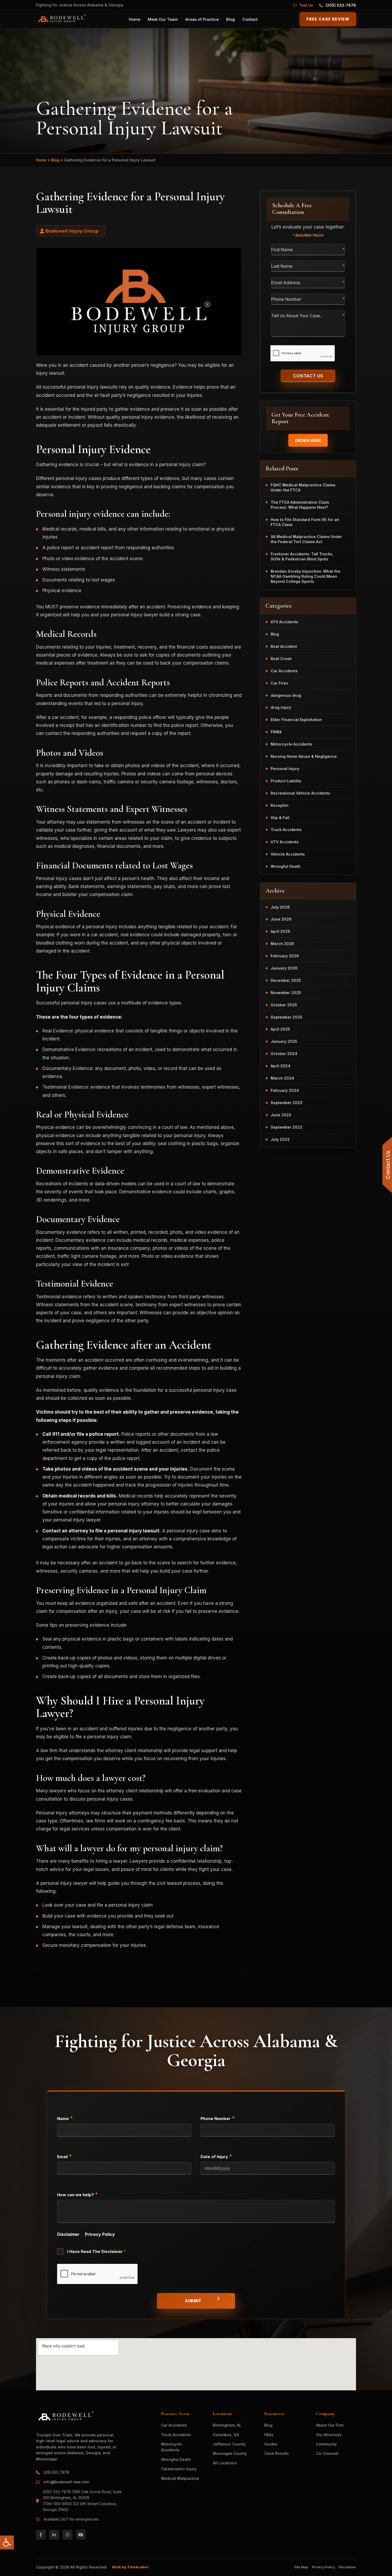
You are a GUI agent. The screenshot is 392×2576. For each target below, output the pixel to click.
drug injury (281, 707)
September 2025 (287, 1017)
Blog (231, 19)
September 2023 (287, 1103)
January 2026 (284, 968)
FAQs (269, 2435)
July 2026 (280, 907)
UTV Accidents (285, 842)
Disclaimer (68, 2234)
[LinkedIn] (54, 2535)
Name (65, 2118)
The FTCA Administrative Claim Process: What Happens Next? (300, 505)
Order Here (308, 440)
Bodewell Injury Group (72, 231)
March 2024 (282, 1078)
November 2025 (286, 993)
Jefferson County (229, 2444)
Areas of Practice (202, 19)
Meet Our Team (163, 19)
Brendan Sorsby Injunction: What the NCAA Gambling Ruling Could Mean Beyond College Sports (305, 576)
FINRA (276, 732)
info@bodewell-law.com (66, 2482)
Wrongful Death (286, 866)
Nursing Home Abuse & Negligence (304, 756)
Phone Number (218, 2118)
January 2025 (284, 1041)
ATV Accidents (284, 622)
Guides (271, 2444)
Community (326, 2444)
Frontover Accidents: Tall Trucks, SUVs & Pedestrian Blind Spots (302, 556)
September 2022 (287, 1127)
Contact (250, 19)
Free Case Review (328, 19)
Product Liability (286, 781)
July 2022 (280, 1139)
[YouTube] (81, 2535)
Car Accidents (284, 671)
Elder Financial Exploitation (296, 720)
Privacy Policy (100, 2234)
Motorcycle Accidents (291, 744)
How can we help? (78, 2194)
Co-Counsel (327, 2453)
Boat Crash (281, 659)
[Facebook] (41, 2535)
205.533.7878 (57, 2472)
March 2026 (282, 944)
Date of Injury (216, 2156)
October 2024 (284, 1054)
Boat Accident (284, 646)
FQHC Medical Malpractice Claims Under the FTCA (303, 487)
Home (135, 19)
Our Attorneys (329, 2435)
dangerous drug (286, 695)
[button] (7, 2542)
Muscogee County (230, 2453)
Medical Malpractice (180, 2478)
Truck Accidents (286, 830)
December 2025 (286, 980)
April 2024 (281, 1066)
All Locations (225, 2463)
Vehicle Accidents (288, 854)
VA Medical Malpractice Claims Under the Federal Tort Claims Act (306, 539)
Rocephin (280, 805)
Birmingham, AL (227, 2425)
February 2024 (285, 1090)
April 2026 (281, 931)
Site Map (301, 2567)
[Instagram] (67, 2535)
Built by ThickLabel (130, 2567)
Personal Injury (285, 769)
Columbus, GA (226, 2435)
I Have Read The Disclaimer (97, 2251)
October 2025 (284, 1005)
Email (65, 2156)
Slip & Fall (280, 818)
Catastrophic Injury (179, 2469)
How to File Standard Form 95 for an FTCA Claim (305, 522)
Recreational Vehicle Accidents (300, 793)
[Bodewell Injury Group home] (61, 19)
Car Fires (279, 683)
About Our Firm (330, 2425)
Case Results (277, 2453)
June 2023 (281, 1115)
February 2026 (285, 956)
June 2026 (281, 919)
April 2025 (280, 1029)
